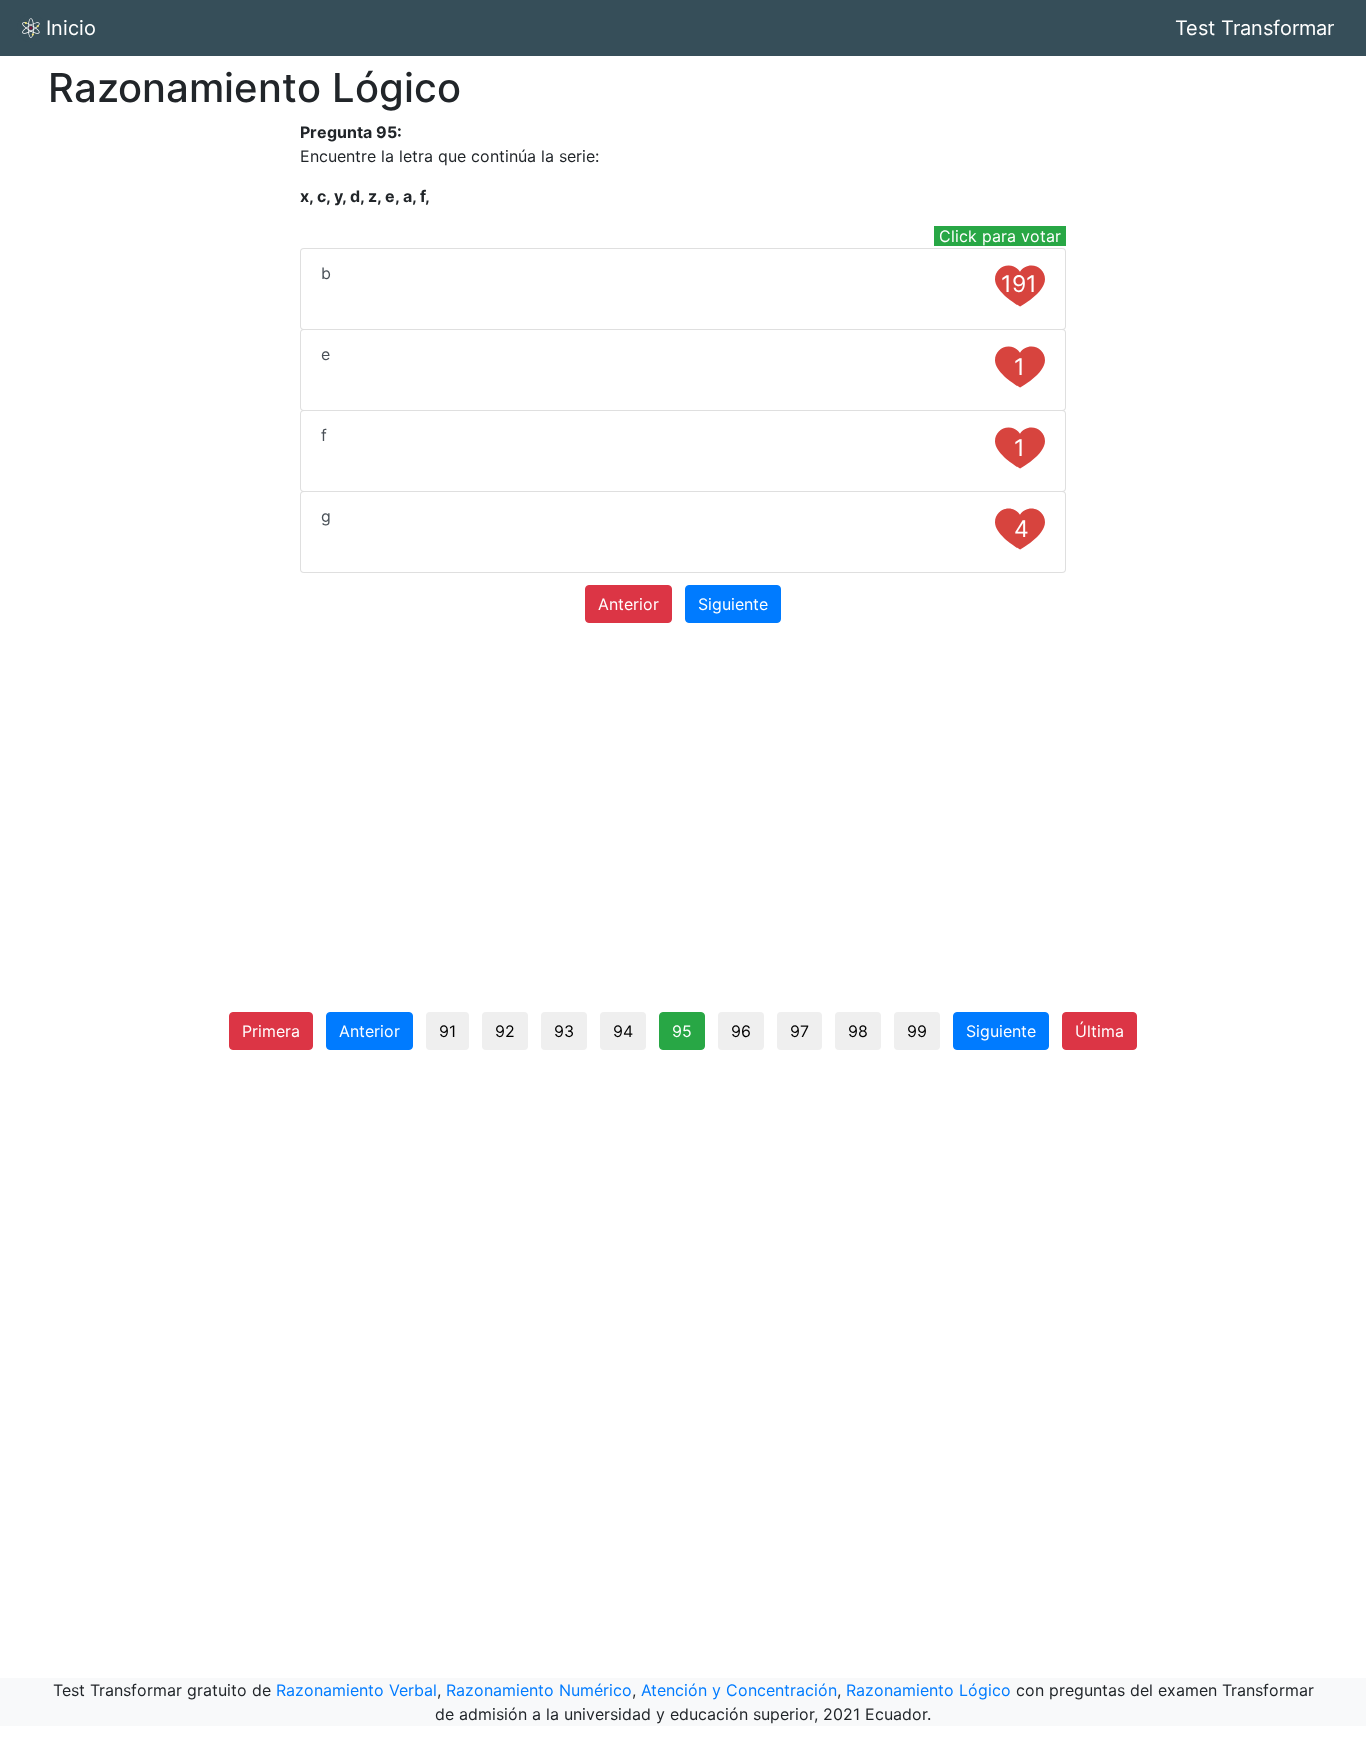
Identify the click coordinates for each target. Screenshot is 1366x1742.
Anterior (628, 604)
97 (799, 1031)
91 (447, 1031)
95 (682, 1031)
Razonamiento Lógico (928, 1690)
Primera (271, 1031)
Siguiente (733, 604)
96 (741, 1031)
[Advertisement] (171, 420)
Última (1099, 1031)
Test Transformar (1254, 28)
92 (505, 1031)
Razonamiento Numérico (539, 1690)
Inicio (71, 28)
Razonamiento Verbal (356, 1690)
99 (917, 1031)
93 (564, 1031)
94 (623, 1031)
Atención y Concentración (739, 1690)
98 (858, 1031)
